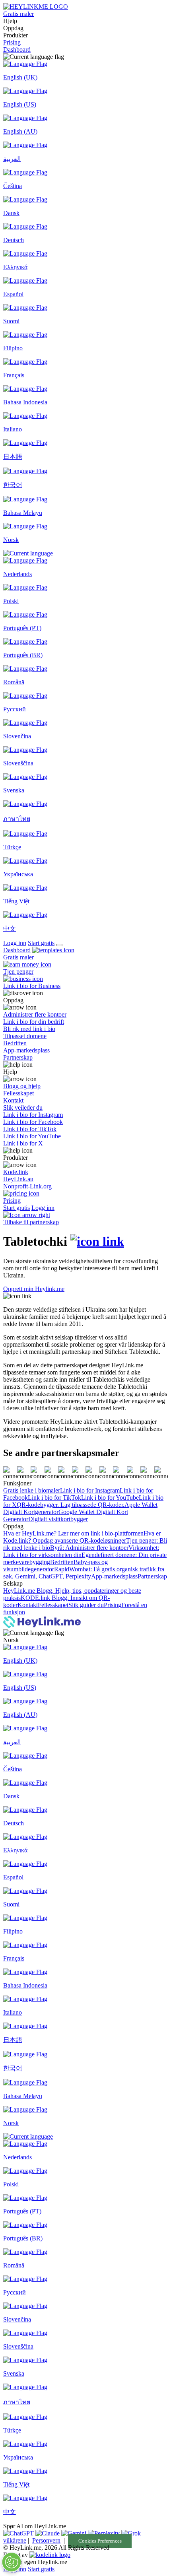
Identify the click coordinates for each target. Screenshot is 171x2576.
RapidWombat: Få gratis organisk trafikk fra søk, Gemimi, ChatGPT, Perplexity (84, 1573)
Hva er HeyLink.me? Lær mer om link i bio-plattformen (73, 1533)
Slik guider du (86, 1605)
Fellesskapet (53, 1605)
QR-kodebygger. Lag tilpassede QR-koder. (71, 1505)
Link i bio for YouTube (110, 1498)
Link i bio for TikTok (54, 1498)
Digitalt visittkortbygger (58, 1519)
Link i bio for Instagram (90, 1490)
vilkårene (15, 2540)
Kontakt (28, 1605)
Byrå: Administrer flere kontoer (89, 1548)
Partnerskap (152, 1576)
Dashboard (17, 50)
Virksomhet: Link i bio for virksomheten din (81, 1551)
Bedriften (62, 1562)
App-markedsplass (114, 1576)
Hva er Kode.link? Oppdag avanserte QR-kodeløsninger (82, 1537)
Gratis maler (18, 14)
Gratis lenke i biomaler (32, 1490)
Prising (12, 42)
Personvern (46, 2540)
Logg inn (15, 943)
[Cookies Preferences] (12, 2562)
